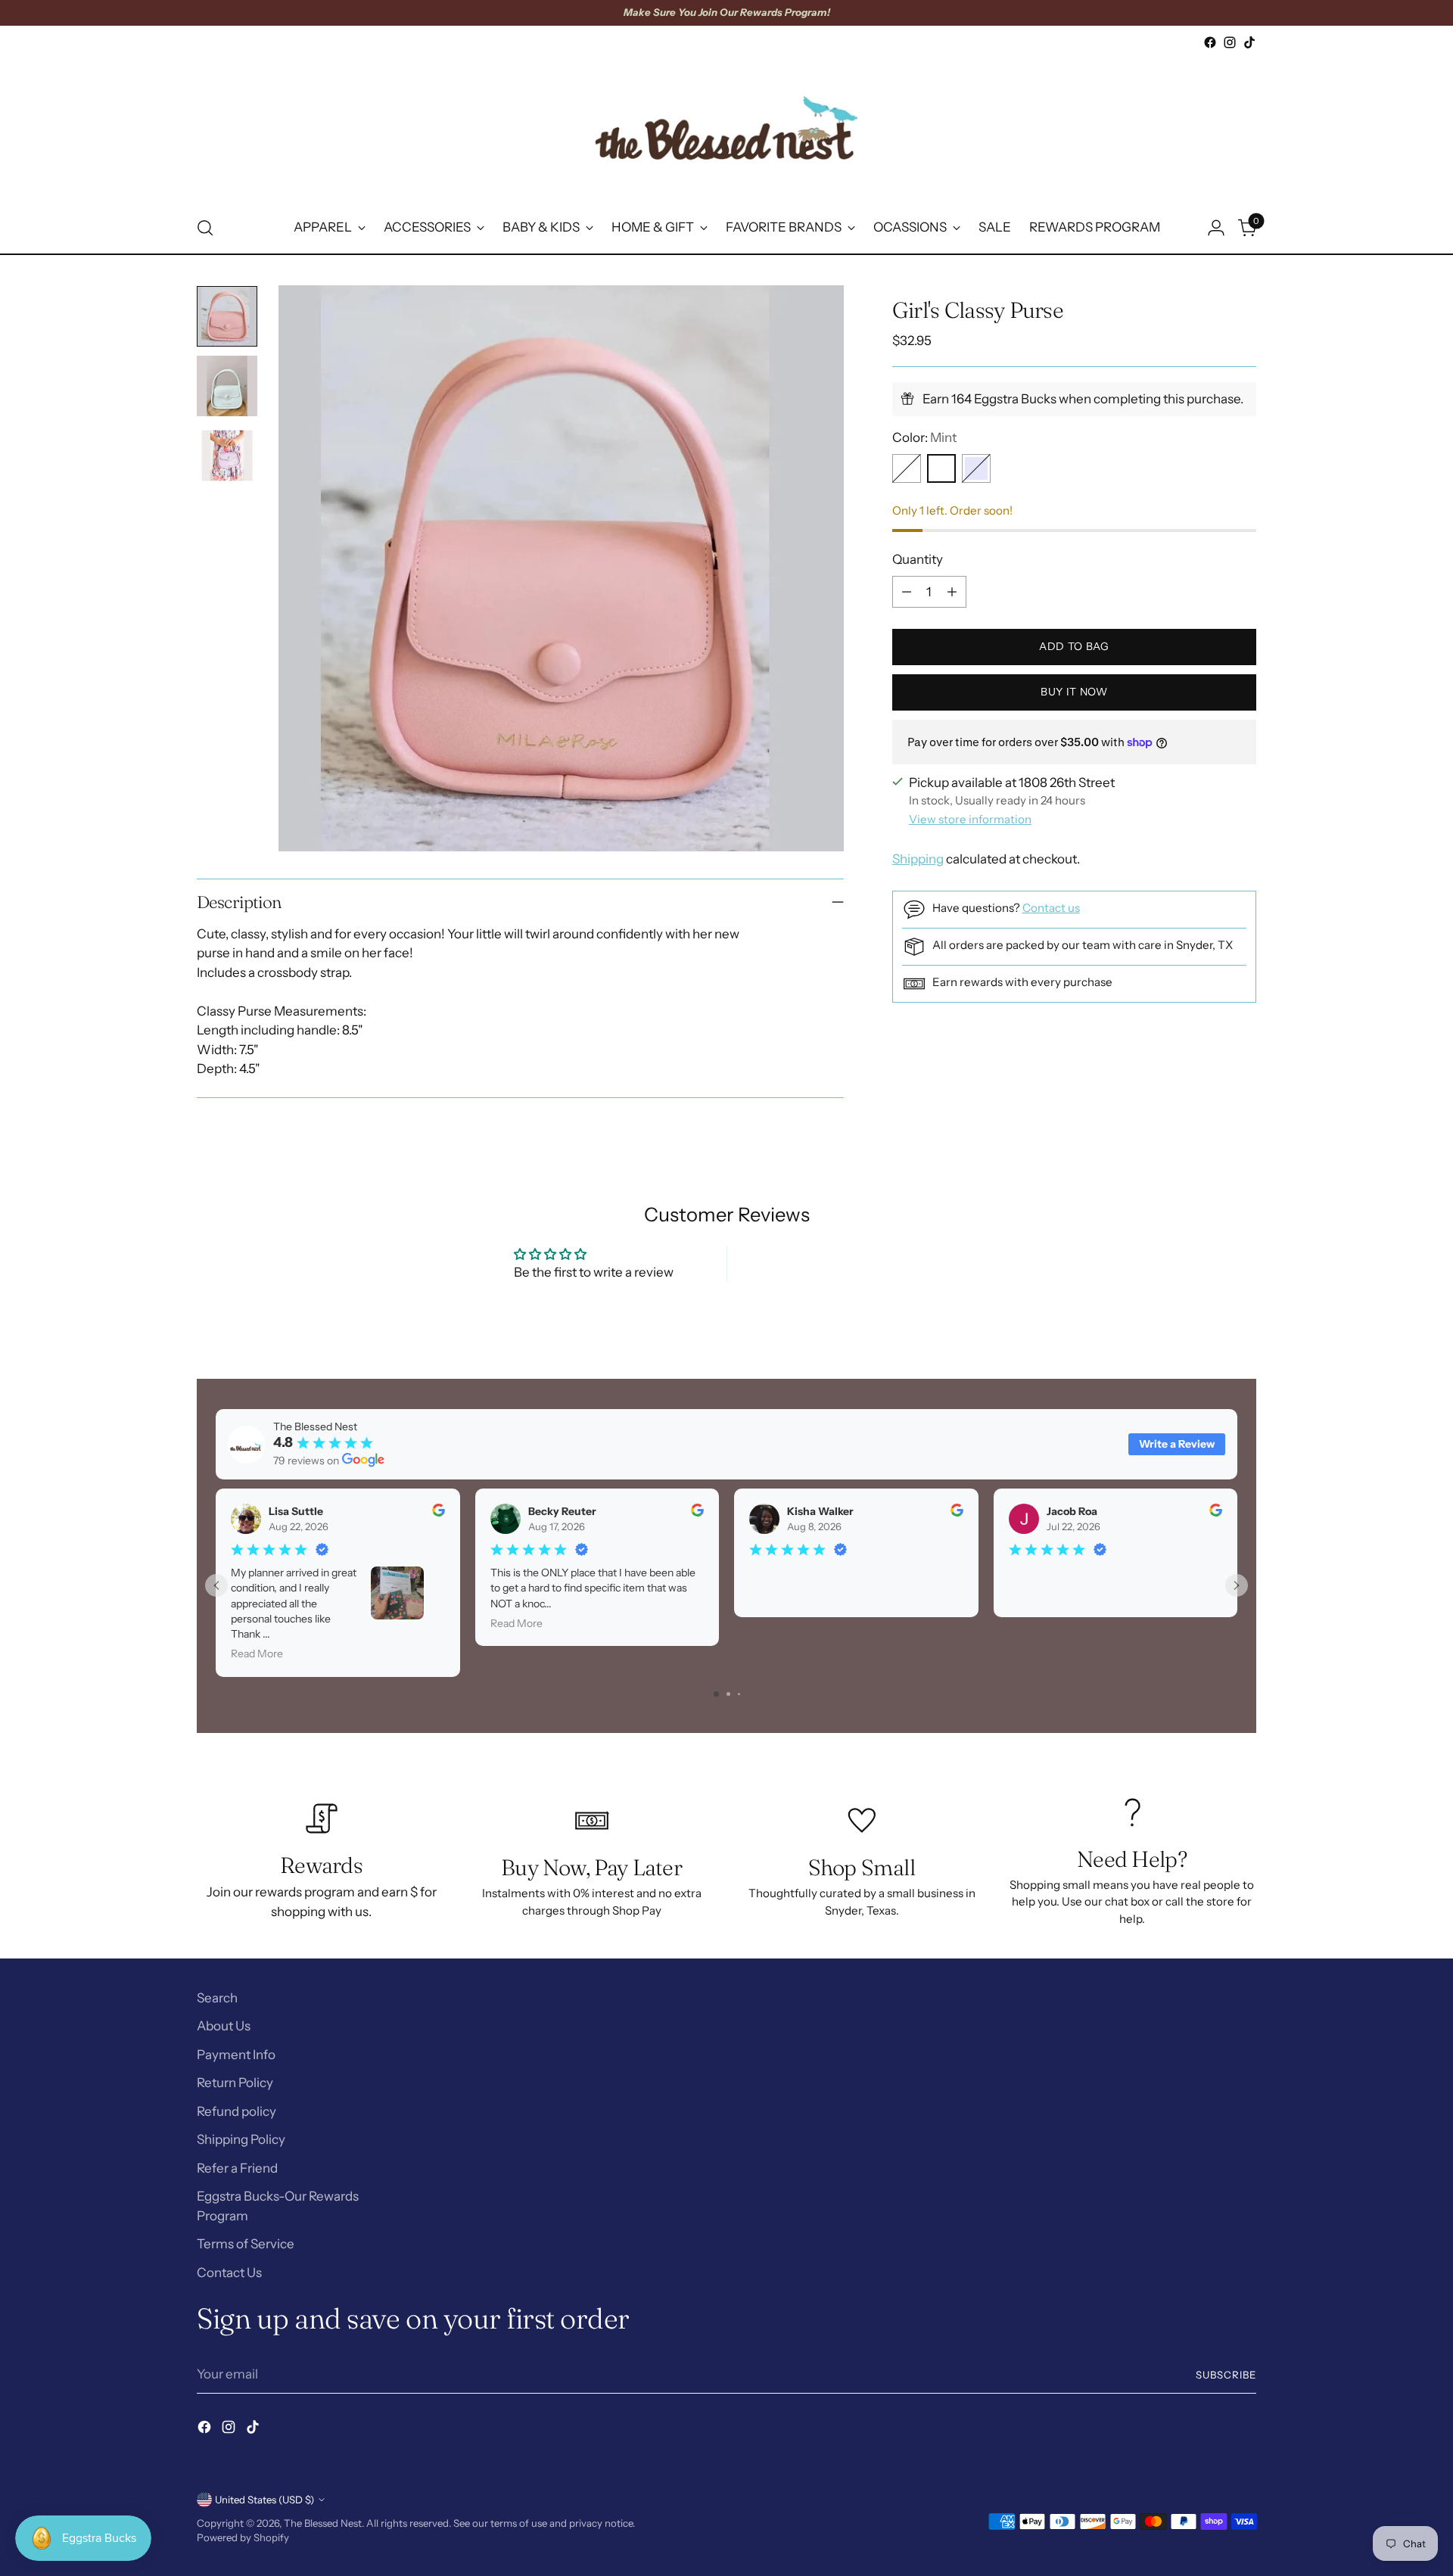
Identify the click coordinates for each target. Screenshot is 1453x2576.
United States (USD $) (264, 2500)
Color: (924, 437)
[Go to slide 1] (716, 1694)
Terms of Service (246, 2244)
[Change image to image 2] (227, 386)
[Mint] (941, 468)
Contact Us (229, 2273)
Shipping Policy (241, 2139)
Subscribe (1226, 2375)
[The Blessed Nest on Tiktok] (1249, 42)
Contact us (1051, 908)
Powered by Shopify (243, 2537)
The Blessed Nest (323, 2523)
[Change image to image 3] (227, 456)
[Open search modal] (205, 228)
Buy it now (1074, 692)
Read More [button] (257, 1654)
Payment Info (236, 2055)
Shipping (918, 859)
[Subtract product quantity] (907, 592)
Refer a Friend (237, 2168)
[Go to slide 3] (739, 1694)
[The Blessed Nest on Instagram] (1230, 42)
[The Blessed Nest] (726, 128)
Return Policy (235, 2083)
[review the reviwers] (439, 1513)
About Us (224, 2026)
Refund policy (236, 2111)
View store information (970, 819)
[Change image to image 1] (227, 316)
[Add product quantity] (952, 592)
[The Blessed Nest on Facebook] (1210, 42)
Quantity (918, 559)
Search (217, 1998)
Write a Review (1177, 1444)
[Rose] (907, 468)
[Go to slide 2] (728, 1694)
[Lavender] (976, 468)
